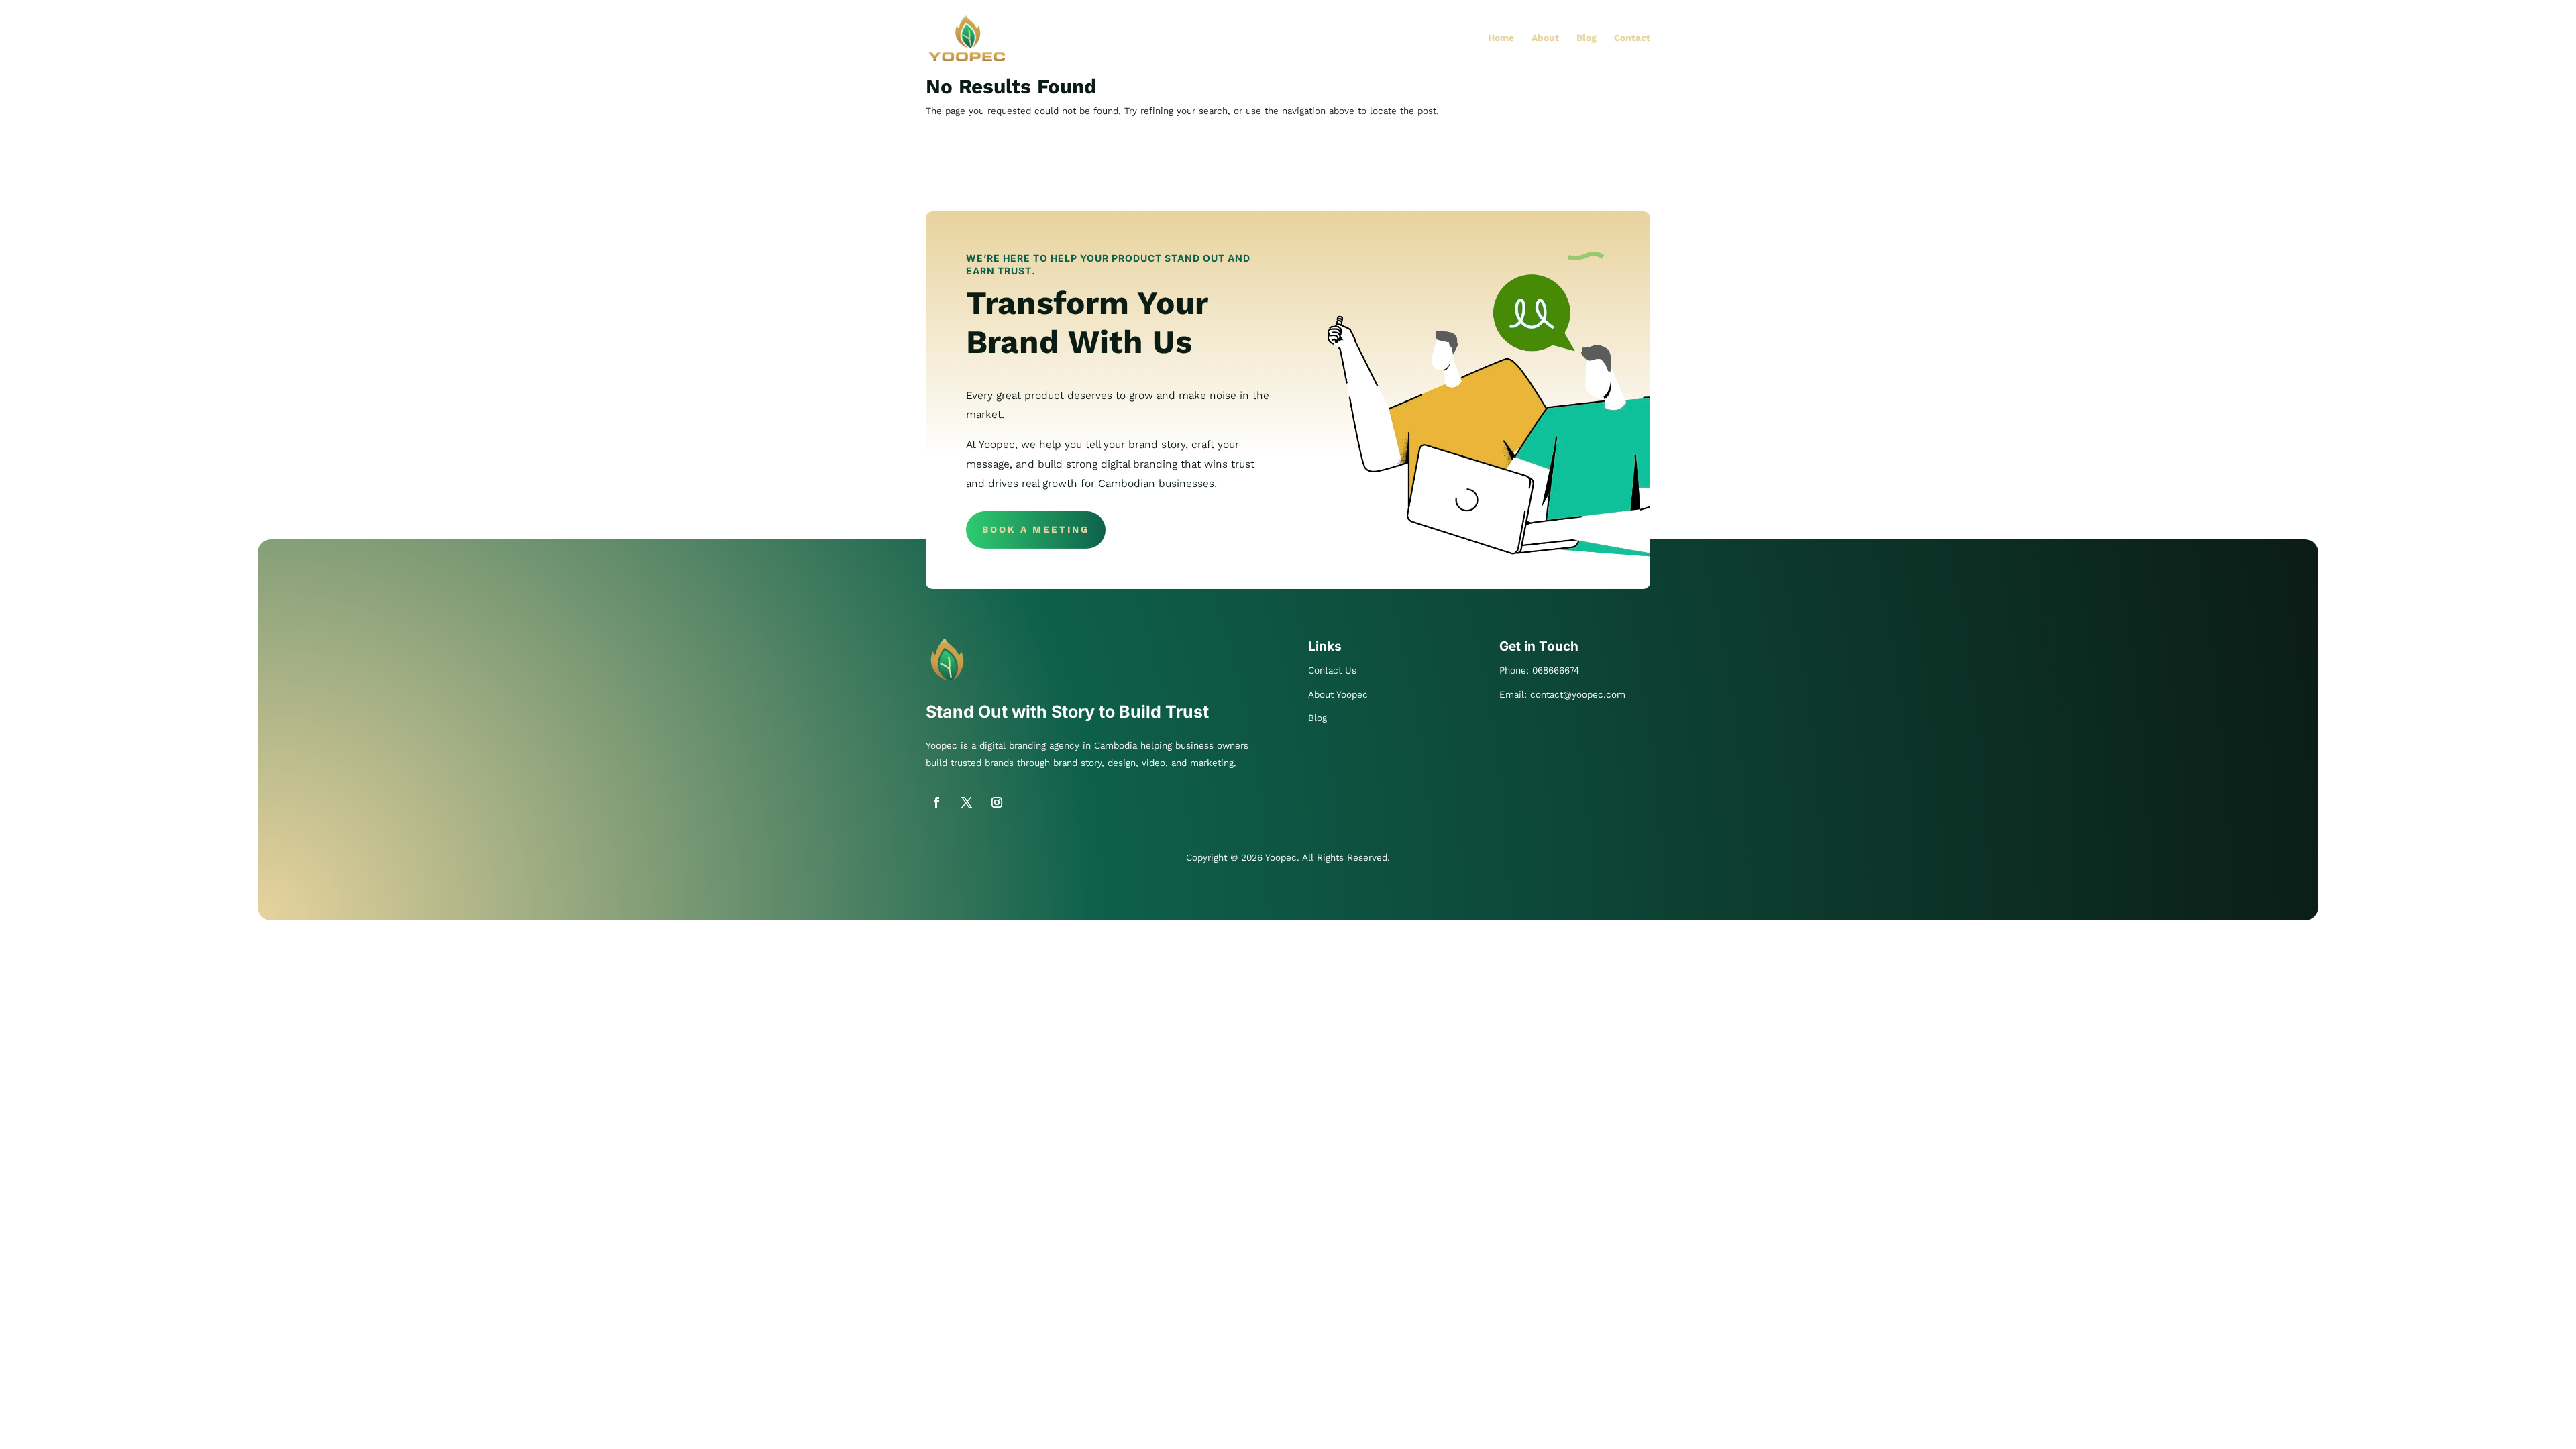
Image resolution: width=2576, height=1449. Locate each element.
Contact (1632, 39)
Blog (1587, 39)
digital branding (1013, 746)
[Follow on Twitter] (967, 802)
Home (1501, 39)
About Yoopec (1338, 695)
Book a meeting (1036, 530)
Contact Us (1332, 670)
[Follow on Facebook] (936, 802)
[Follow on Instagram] (997, 802)
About (1545, 39)
